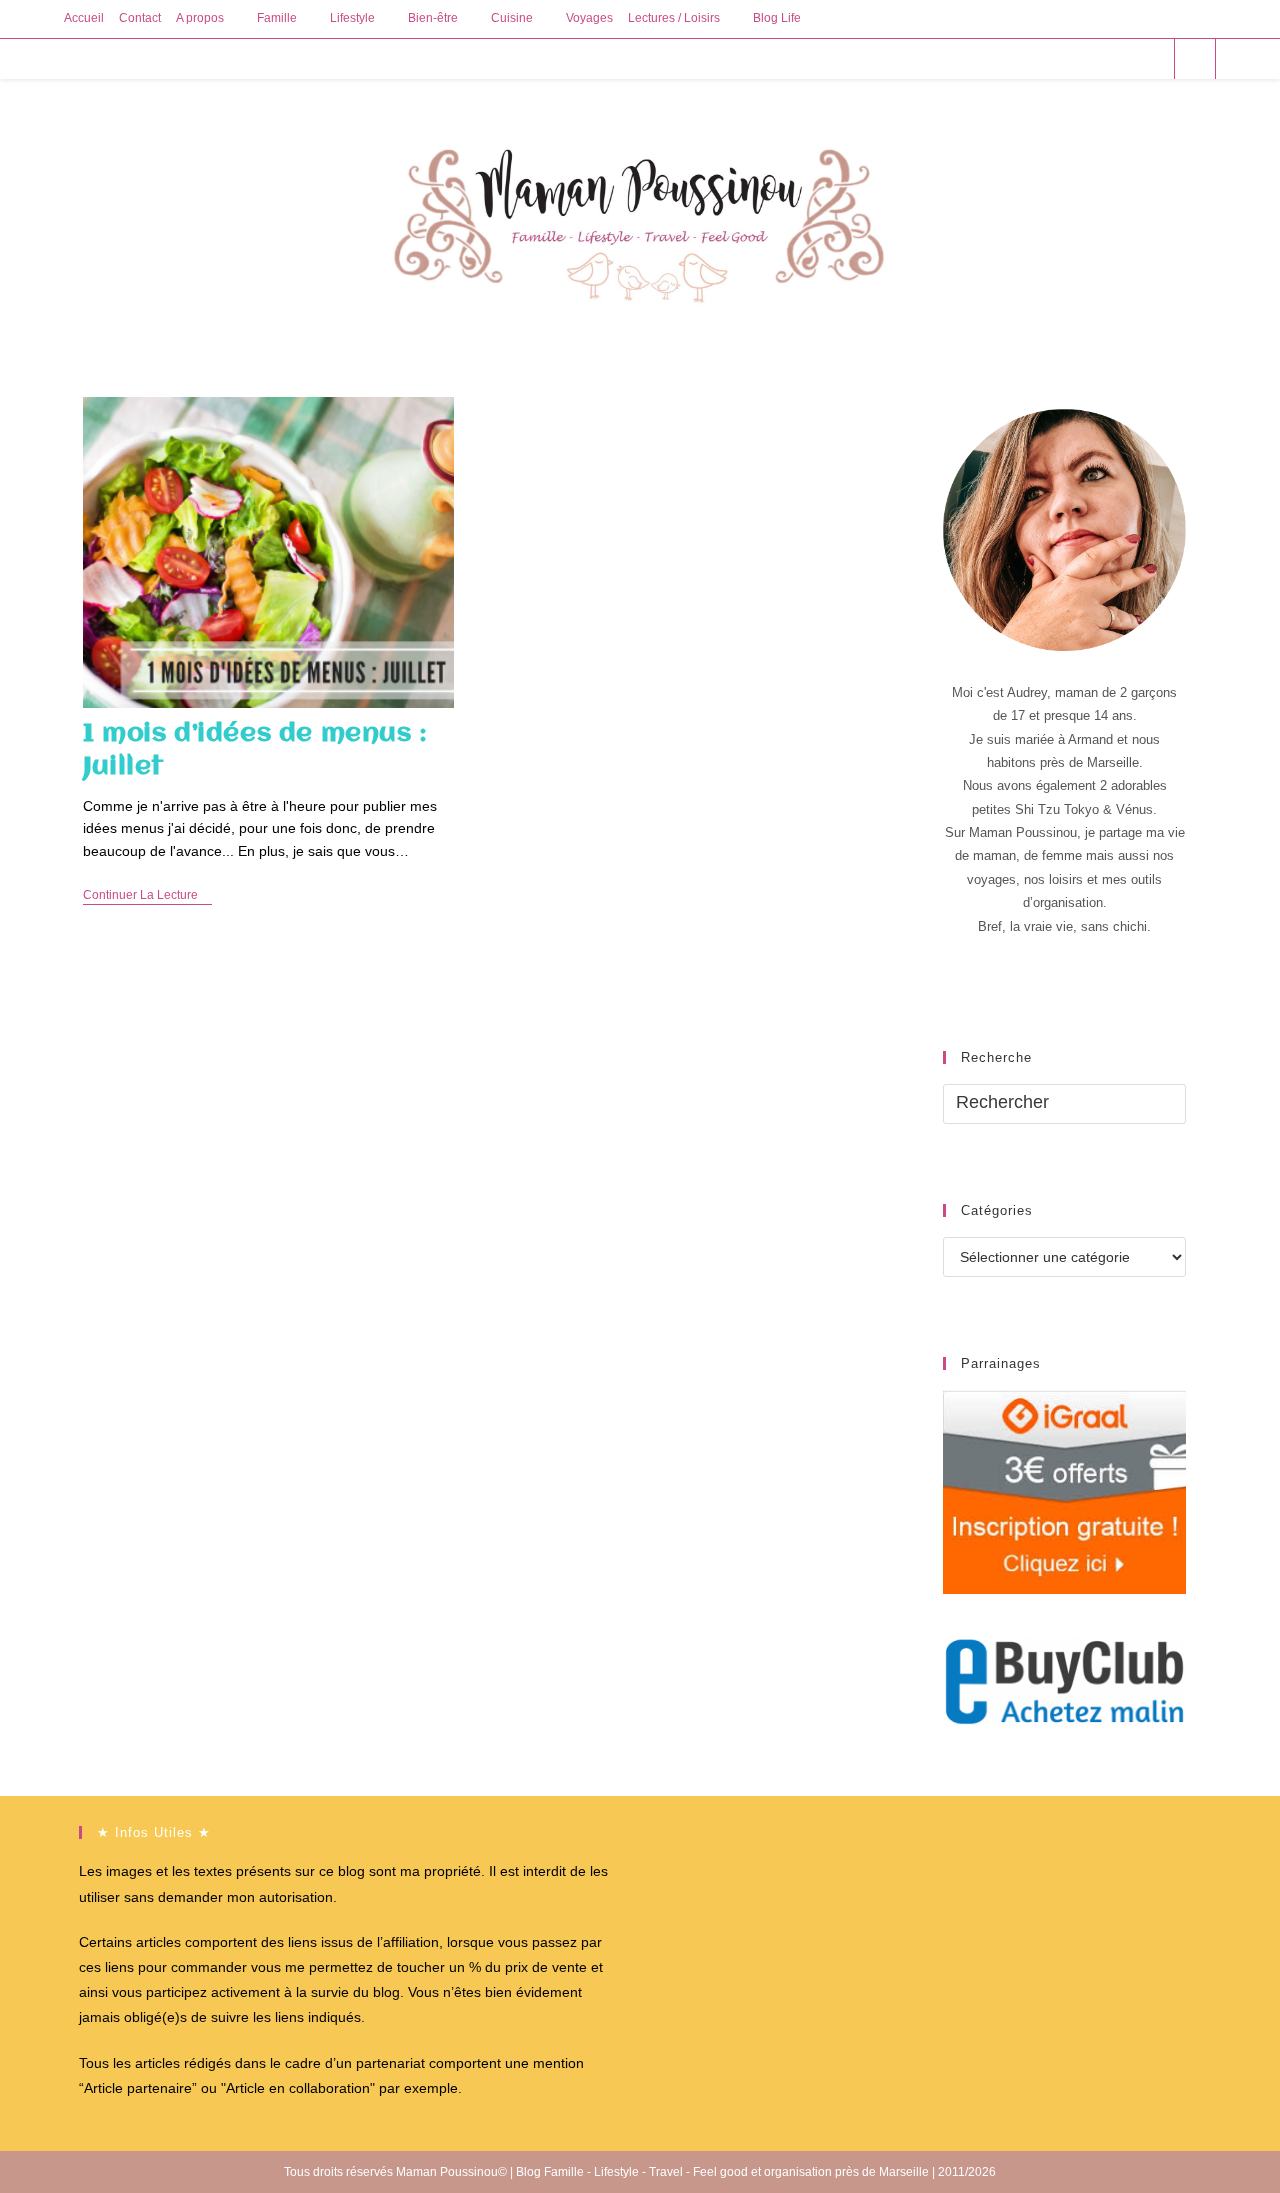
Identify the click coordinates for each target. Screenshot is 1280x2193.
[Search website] (1195, 60)
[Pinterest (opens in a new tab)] (1096, 58)
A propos (200, 18)
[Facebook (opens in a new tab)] (1069, 58)
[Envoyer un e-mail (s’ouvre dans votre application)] (1150, 58)
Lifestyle (352, 18)
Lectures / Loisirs (674, 18)
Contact (140, 18)
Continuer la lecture (147, 896)
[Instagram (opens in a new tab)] (1123, 58)
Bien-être (433, 18)
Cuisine (512, 18)
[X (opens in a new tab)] (1042, 58)
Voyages (589, 18)
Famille (277, 18)
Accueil (84, 18)
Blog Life (777, 18)
